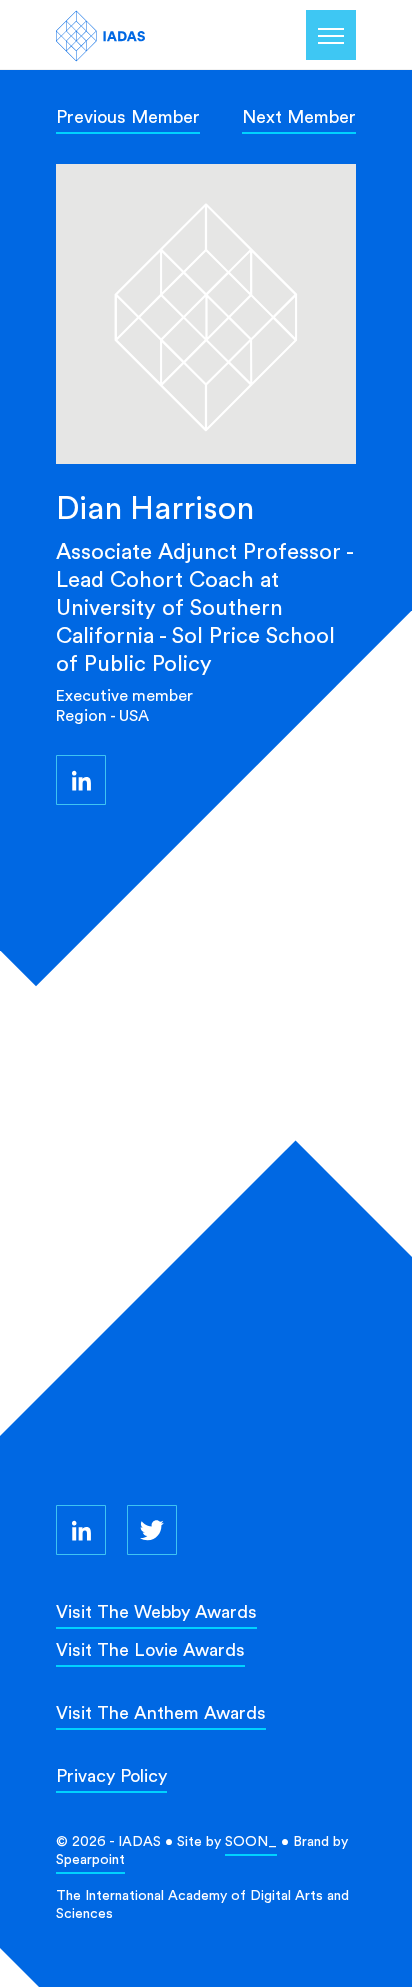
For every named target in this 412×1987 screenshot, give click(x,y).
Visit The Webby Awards (156, 1611)
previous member (128, 116)
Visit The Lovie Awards (150, 1649)
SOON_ (251, 1841)
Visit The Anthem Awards (161, 1712)
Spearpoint (90, 1859)
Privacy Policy (111, 1775)
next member (299, 116)
